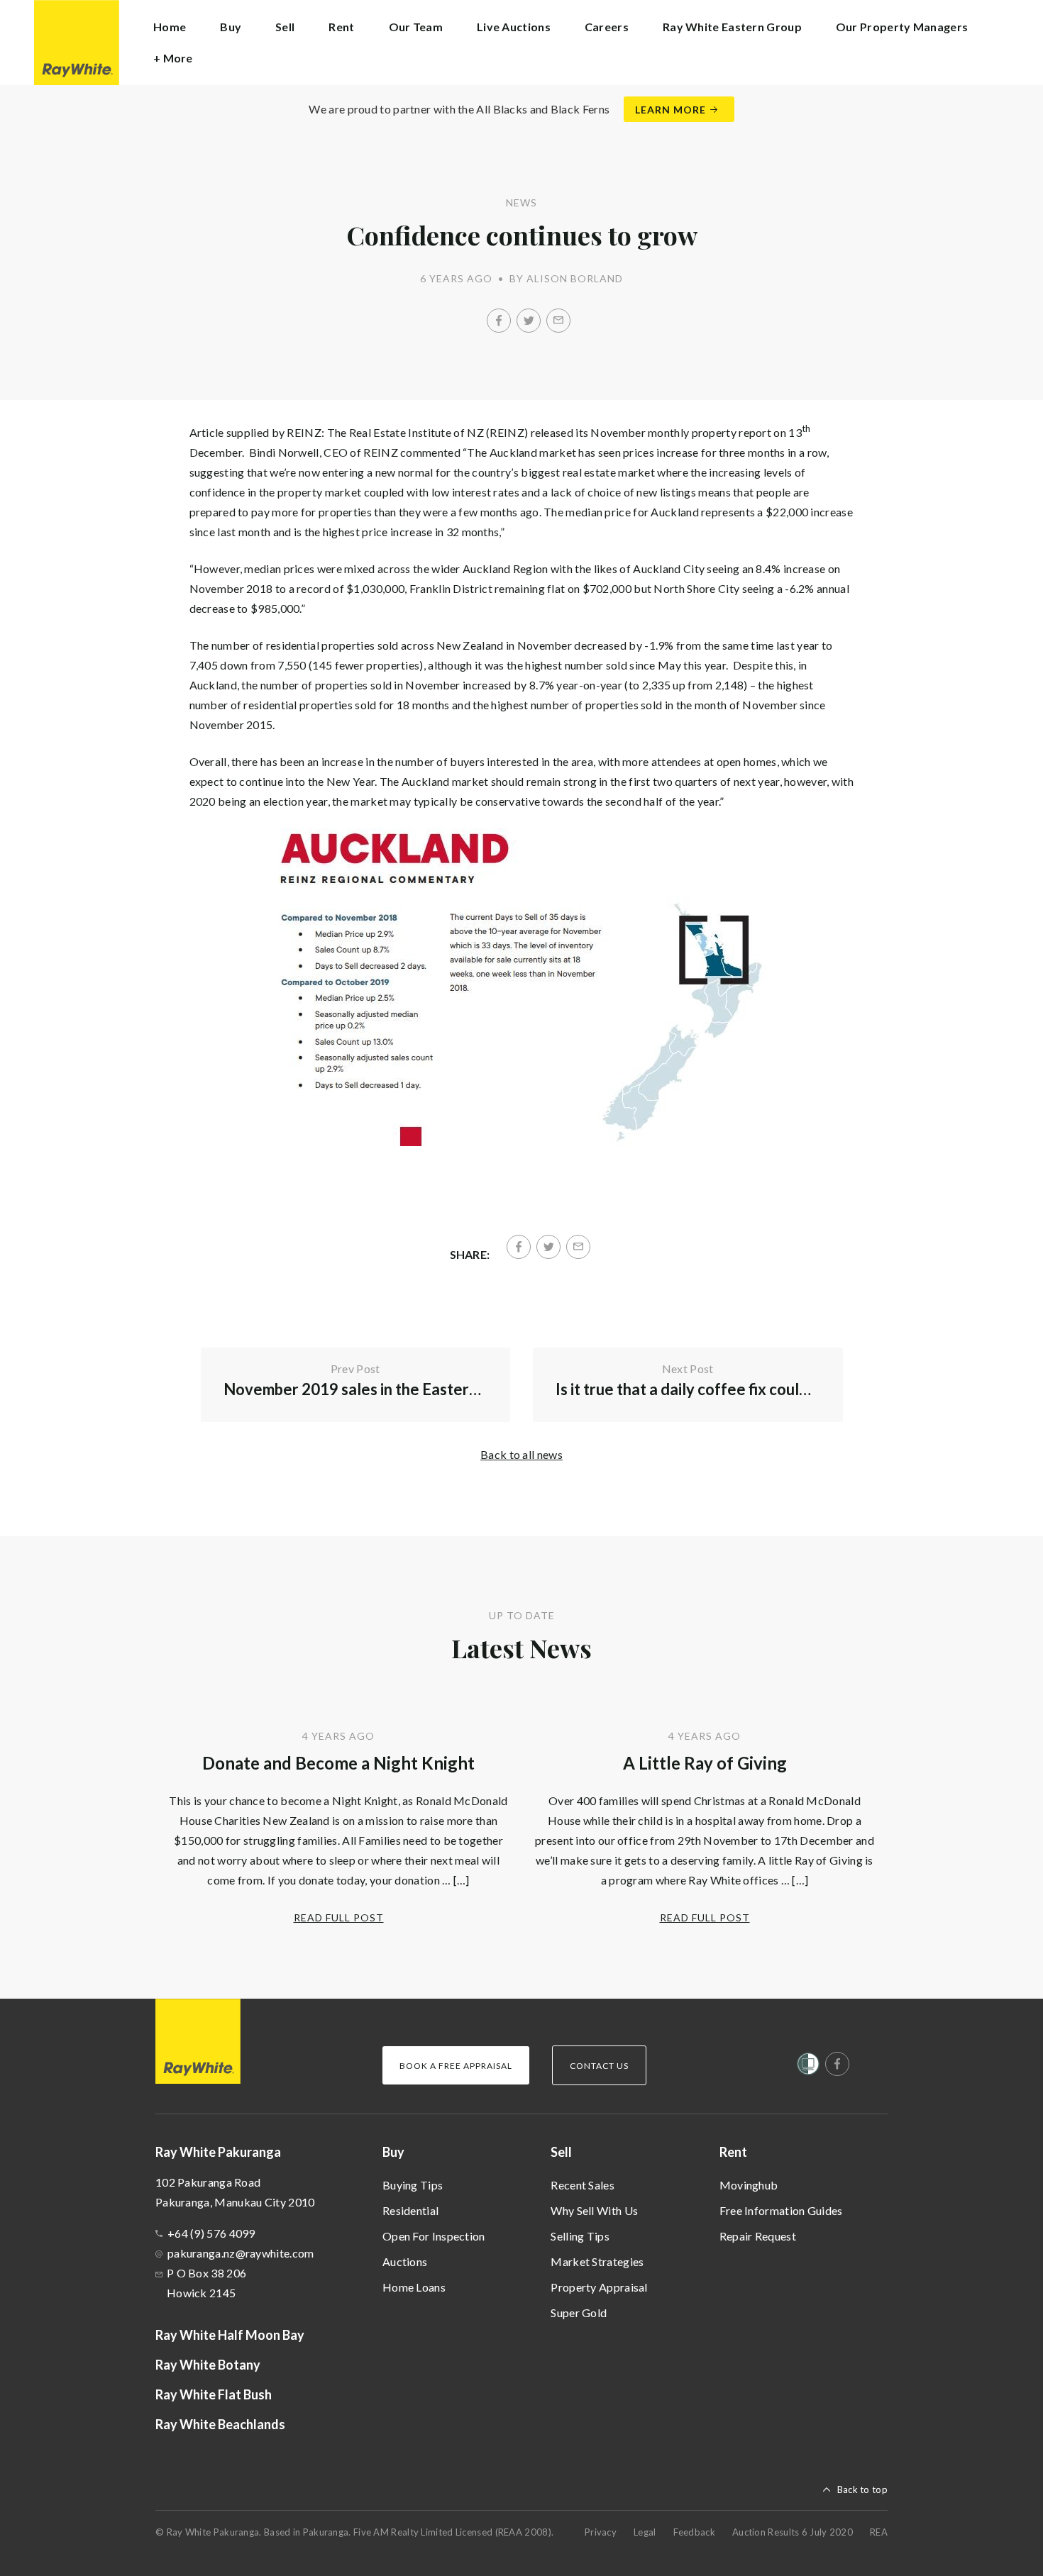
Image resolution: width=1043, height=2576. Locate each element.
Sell (561, 2152)
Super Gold (579, 2313)
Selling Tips (580, 2236)
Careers (607, 27)
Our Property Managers (902, 27)
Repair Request (758, 2236)
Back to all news (521, 1454)
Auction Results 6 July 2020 (793, 2532)
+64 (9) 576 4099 (211, 2233)
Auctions (405, 2261)
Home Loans (414, 2287)
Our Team (416, 27)
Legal (645, 2532)
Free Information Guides (781, 2210)
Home (170, 27)
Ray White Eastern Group (732, 27)
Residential (410, 2210)
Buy (393, 2152)
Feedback (694, 2532)
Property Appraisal (599, 2287)
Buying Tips (413, 2185)
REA (879, 2532)
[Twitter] (529, 321)
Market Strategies (597, 2261)
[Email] (558, 321)
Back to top (862, 2489)
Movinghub (749, 2185)
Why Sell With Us (594, 2210)
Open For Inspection (434, 2236)
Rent (733, 2152)
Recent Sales (583, 2185)
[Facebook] (499, 321)
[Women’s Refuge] (808, 2067)
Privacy (601, 2532)
